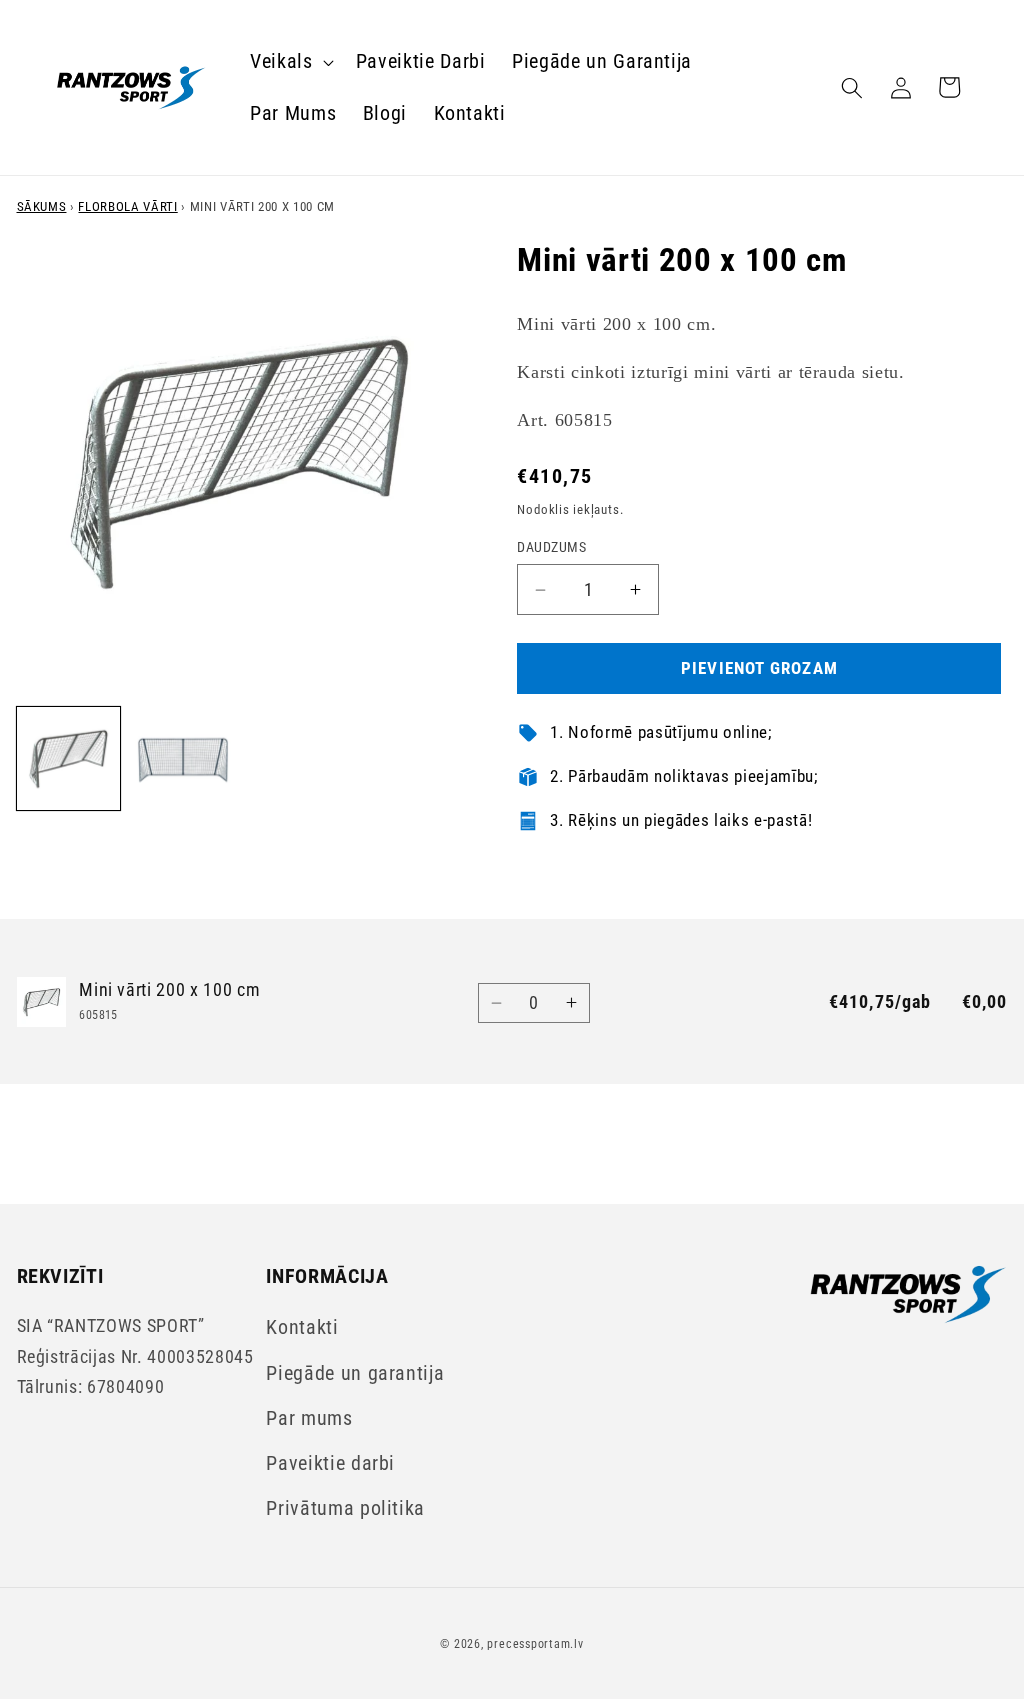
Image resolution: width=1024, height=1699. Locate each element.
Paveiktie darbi (330, 1463)
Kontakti (302, 1327)
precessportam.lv (535, 1644)
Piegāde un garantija (355, 1373)
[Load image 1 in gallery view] (68, 758)
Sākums (42, 206)
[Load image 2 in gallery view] (182, 758)
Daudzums (551, 547)
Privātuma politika (345, 1508)
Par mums (309, 1418)
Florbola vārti (127, 206)
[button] (290, 62)
